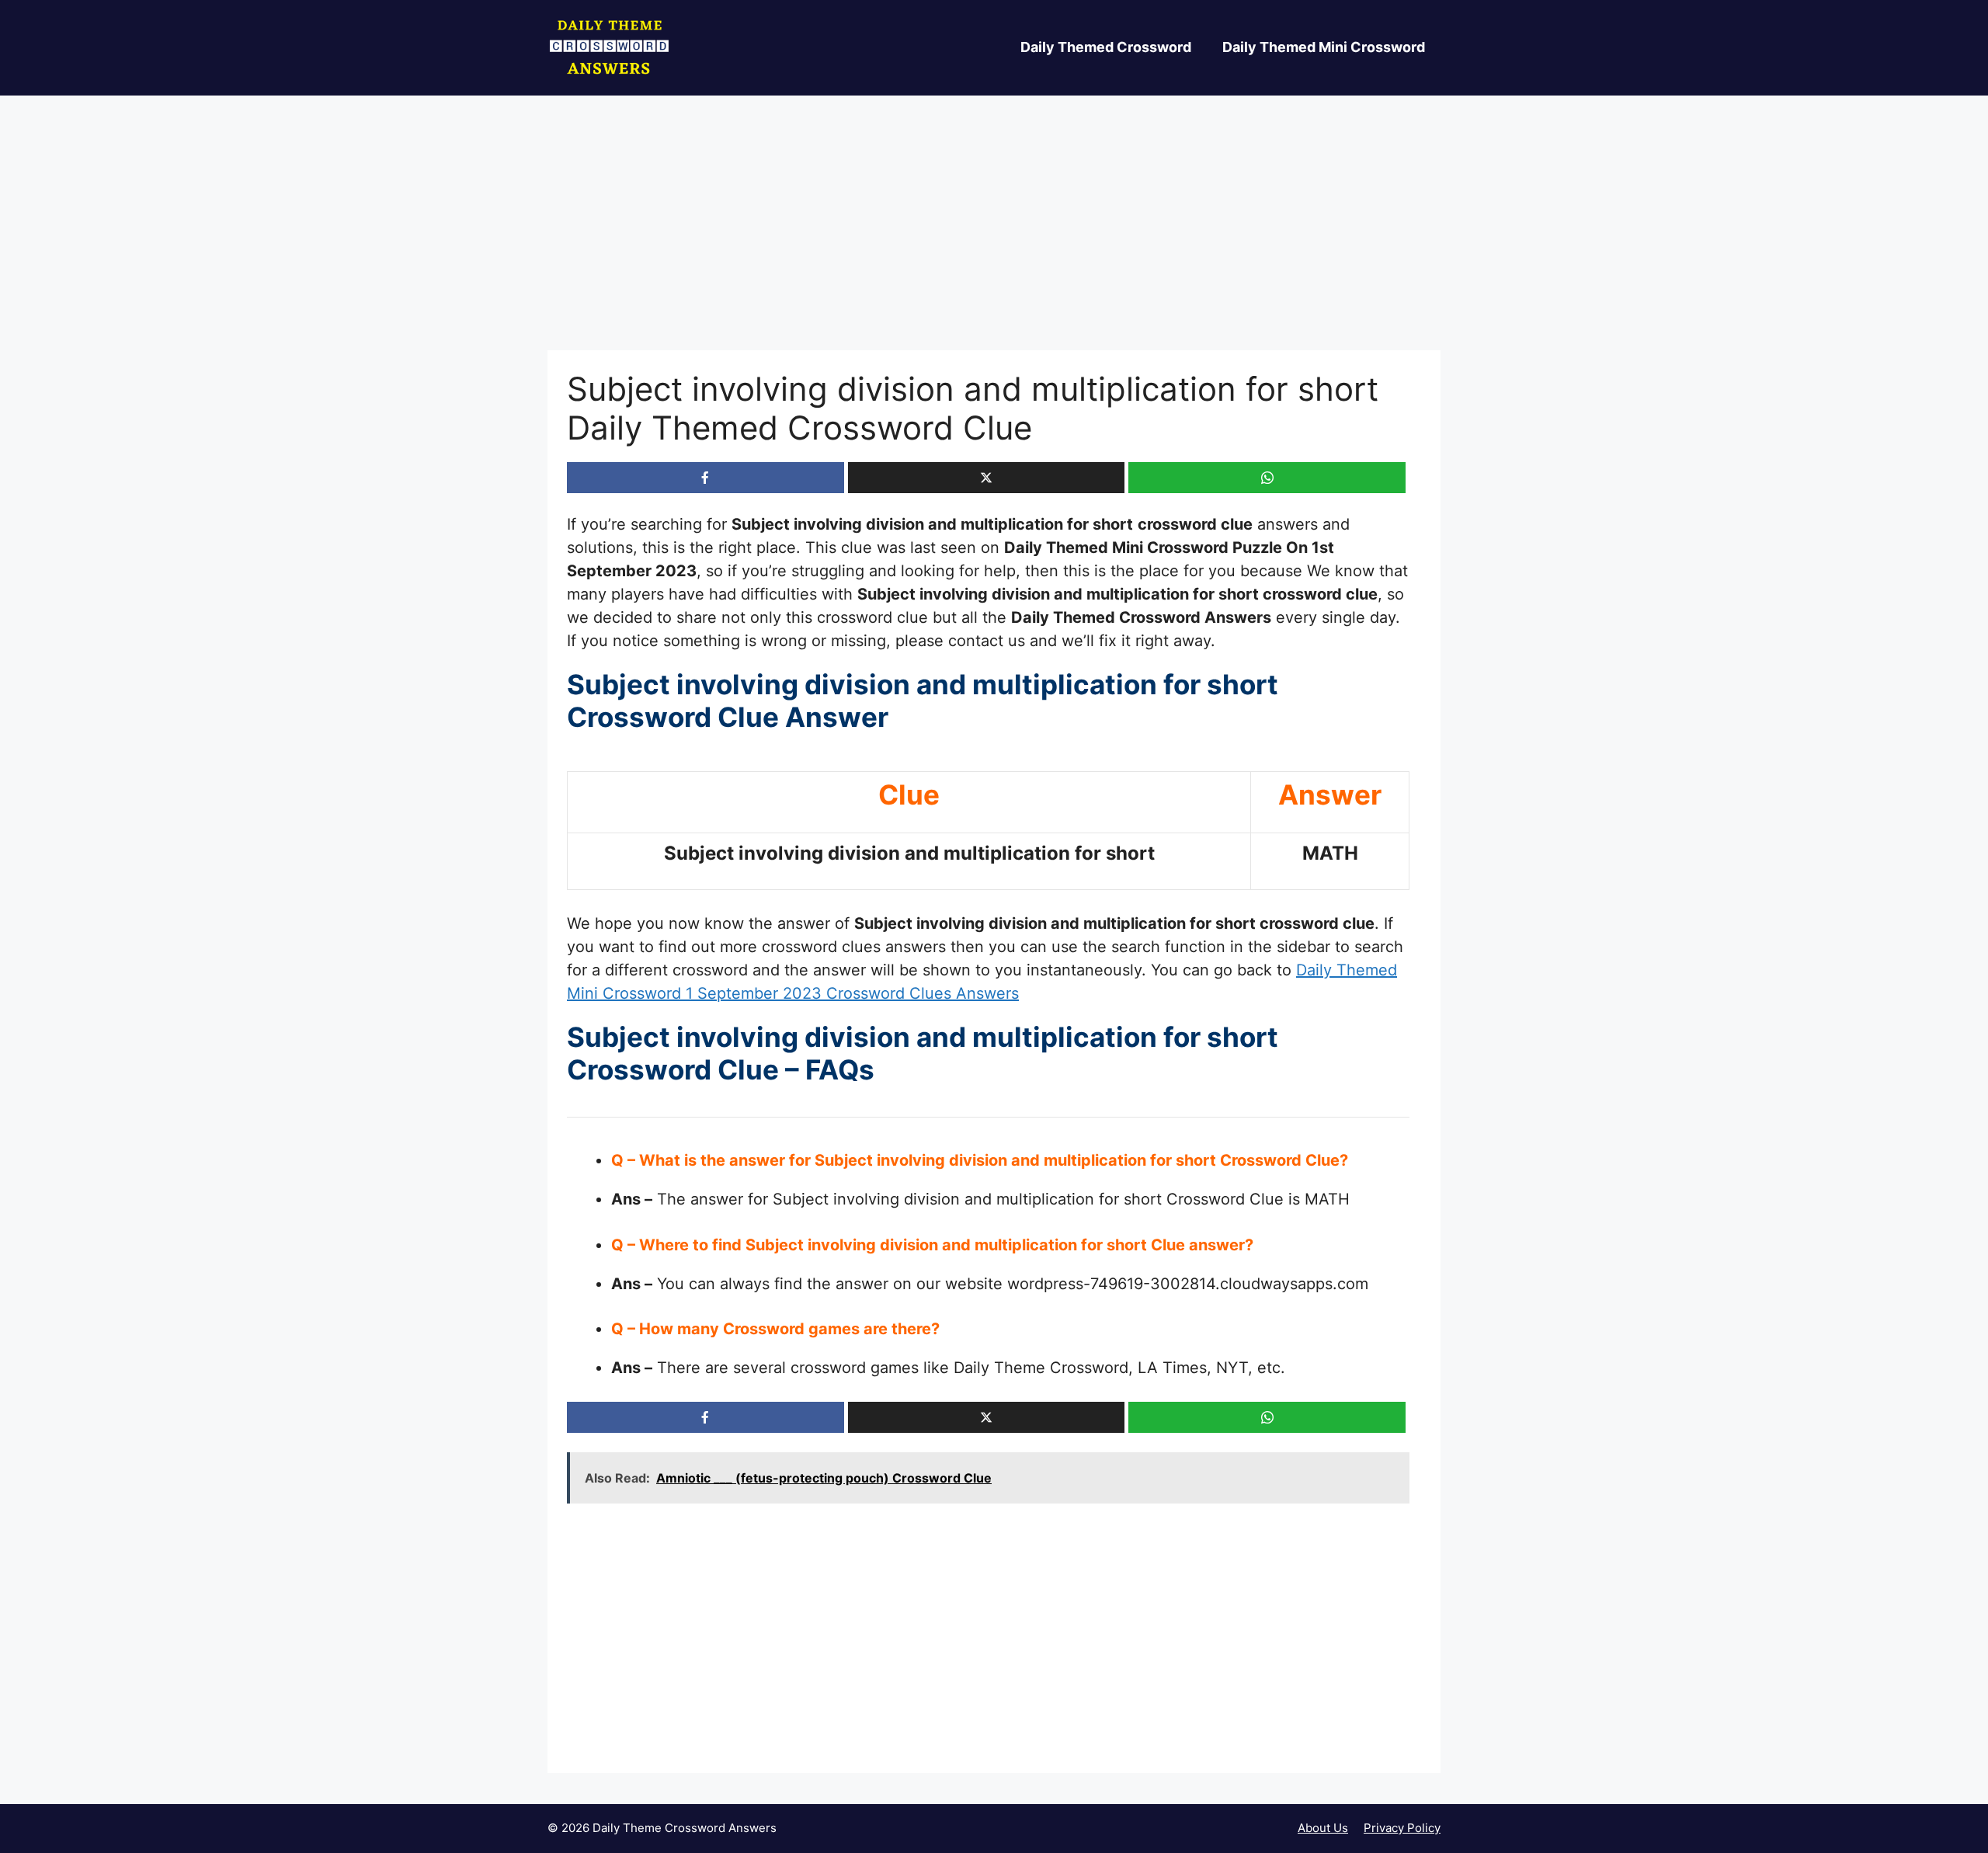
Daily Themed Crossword (1106, 47)
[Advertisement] (994, 235)
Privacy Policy (1402, 1828)
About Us (1323, 1828)
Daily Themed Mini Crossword (1324, 47)
